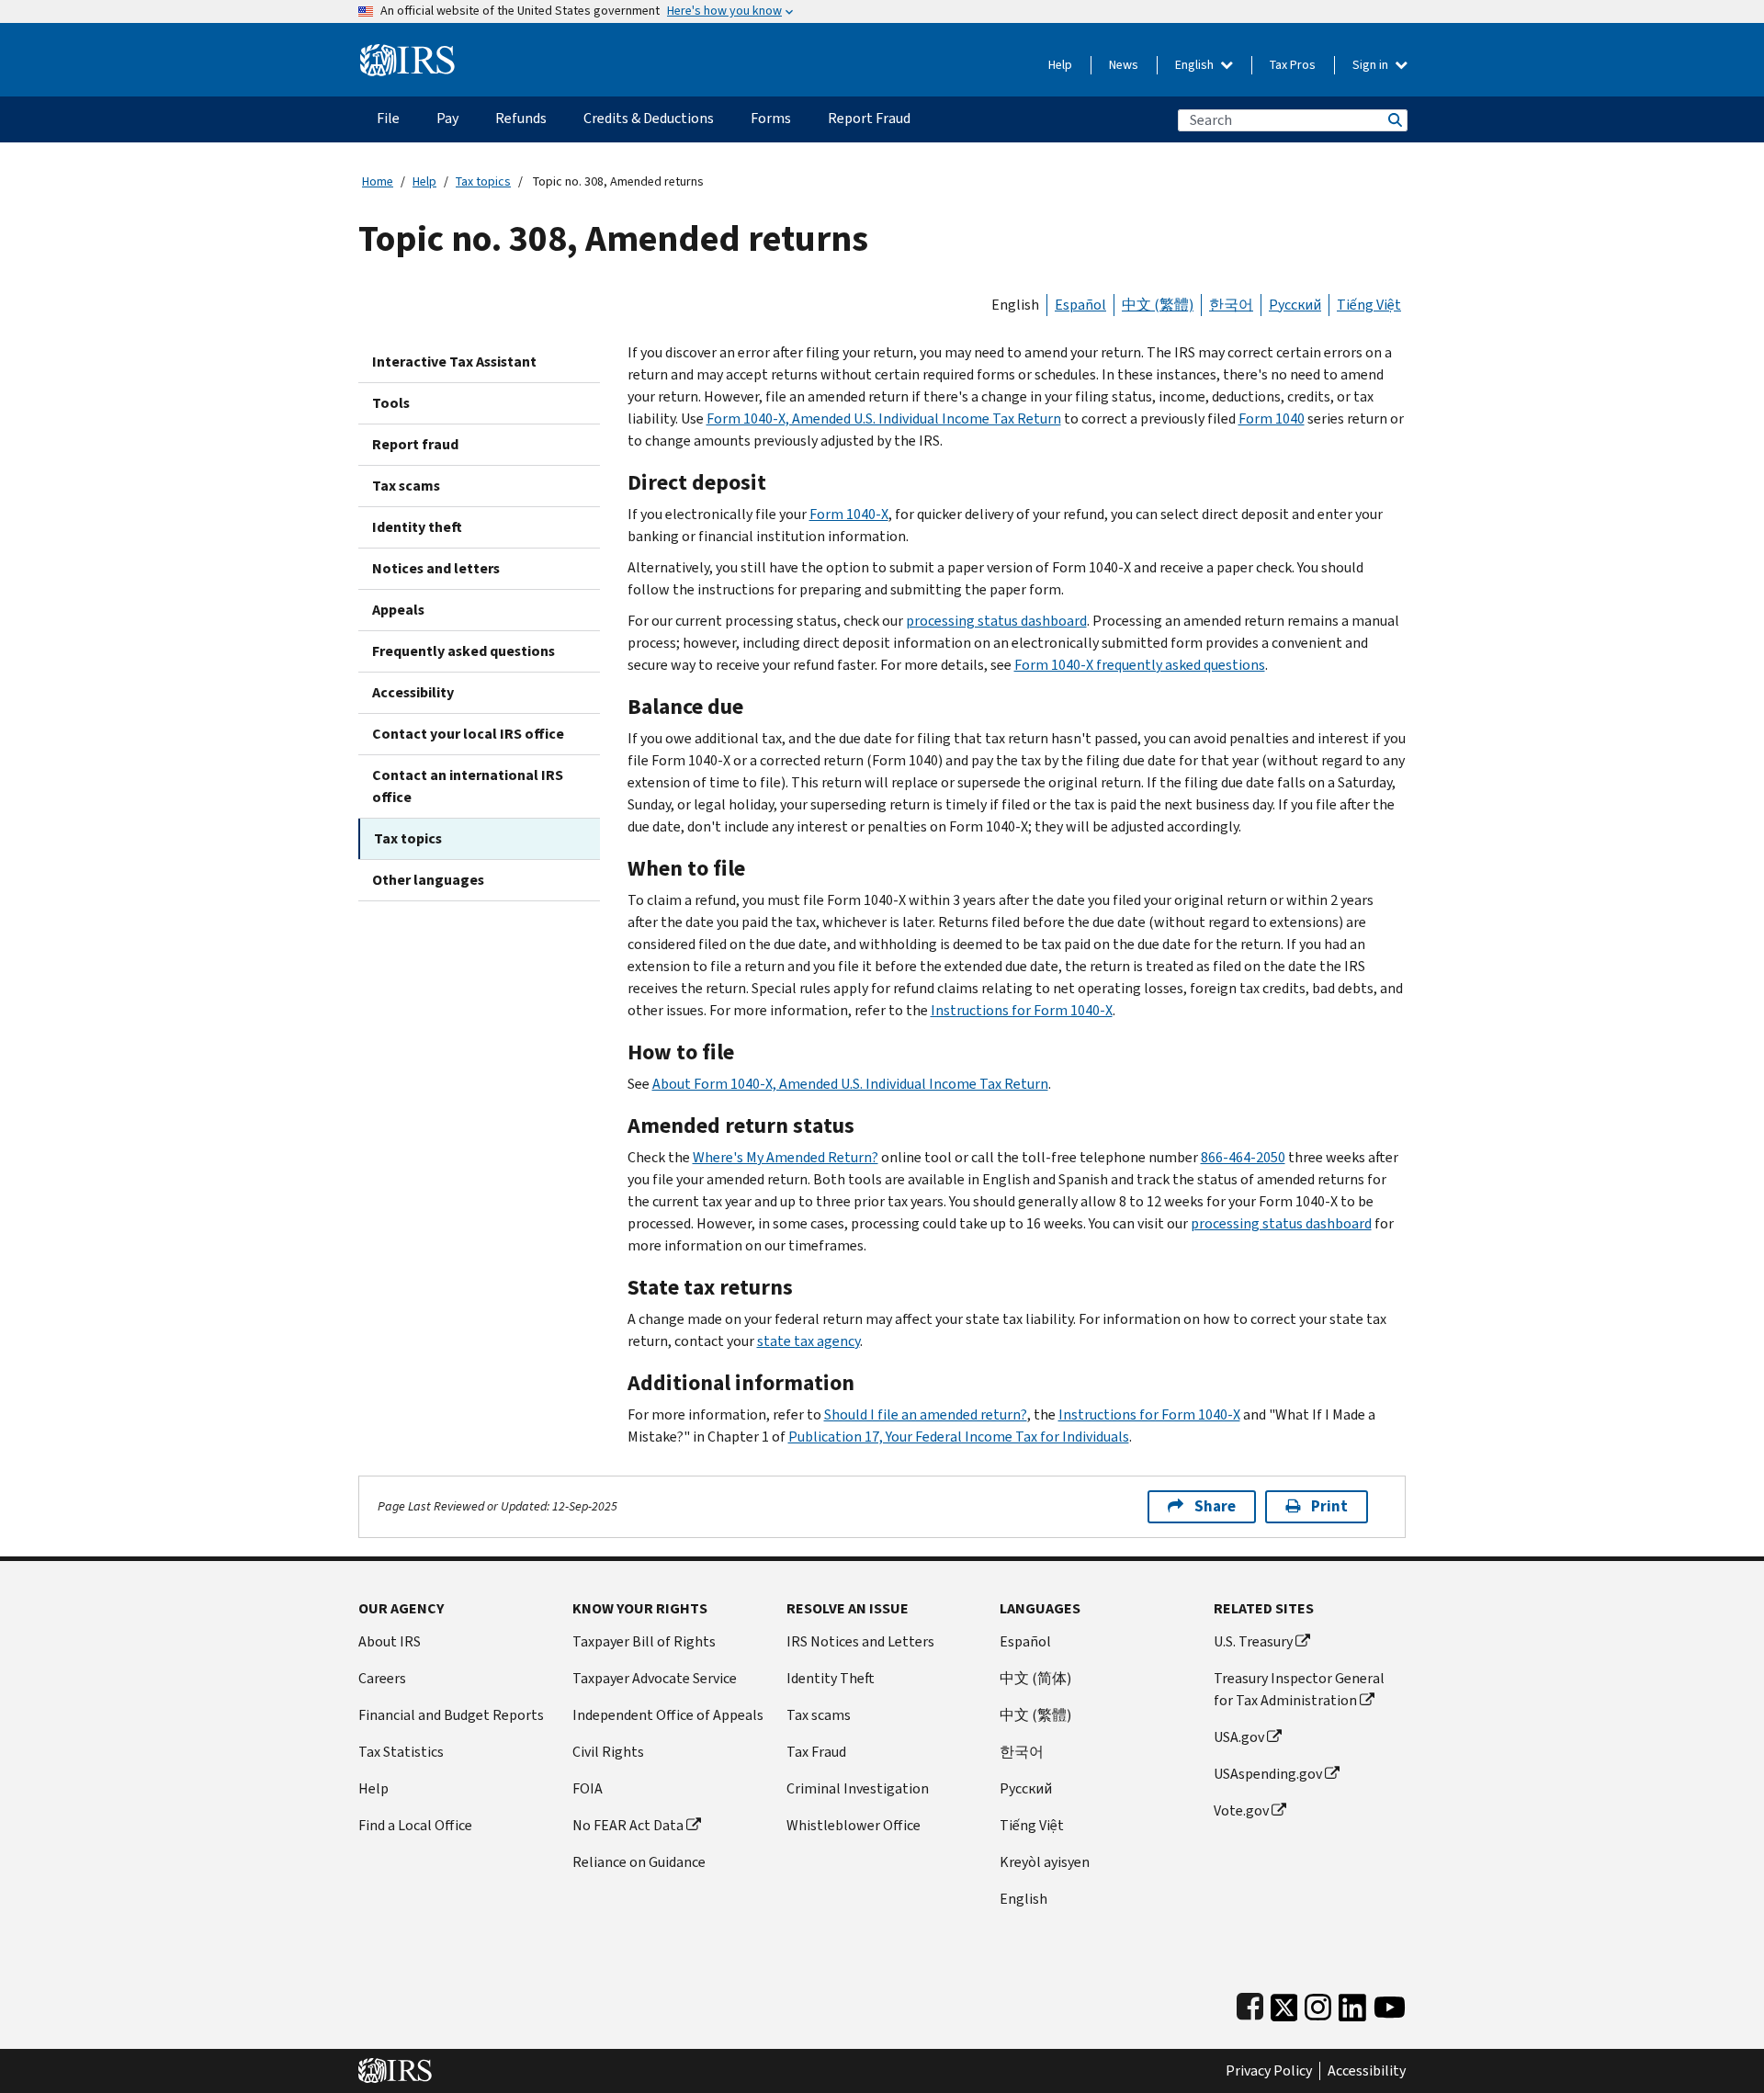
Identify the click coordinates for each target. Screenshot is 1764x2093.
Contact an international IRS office (468, 786)
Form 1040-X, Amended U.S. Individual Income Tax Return (884, 419)
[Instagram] (1318, 2003)
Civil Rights (608, 1752)
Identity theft (417, 527)
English (1196, 65)
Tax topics (483, 181)
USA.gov (1239, 1737)
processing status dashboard (996, 621)
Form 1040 (1272, 419)
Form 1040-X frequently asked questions (1140, 665)
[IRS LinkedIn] (1352, 2003)
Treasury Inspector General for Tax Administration (1299, 1689)
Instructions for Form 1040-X (1022, 1010)
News (1124, 65)
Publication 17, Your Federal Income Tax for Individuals (959, 1437)
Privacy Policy (1269, 2071)
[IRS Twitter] (1284, 2003)
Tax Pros (1293, 65)
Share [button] (1215, 1506)
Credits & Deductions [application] (649, 118)
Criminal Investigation (858, 1788)
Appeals (398, 610)
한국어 (1231, 305)
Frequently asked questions (464, 651)
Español (1080, 305)
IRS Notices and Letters (860, 1641)
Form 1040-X (849, 514)
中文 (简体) (1035, 1678)
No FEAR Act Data (628, 1825)
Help (1060, 65)
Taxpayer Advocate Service (655, 1678)
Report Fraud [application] (869, 118)
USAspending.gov (1268, 1774)
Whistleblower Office (854, 1825)
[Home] (407, 53)
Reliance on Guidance (639, 1862)
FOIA (588, 1788)
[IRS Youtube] (1390, 2003)
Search (1394, 120)
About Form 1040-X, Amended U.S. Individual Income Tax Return (850, 1084)
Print (1329, 1506)
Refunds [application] (521, 118)
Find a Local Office (415, 1825)
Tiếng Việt (1369, 305)
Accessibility (413, 692)
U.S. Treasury (1253, 1641)
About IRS (390, 1641)
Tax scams (406, 486)
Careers (382, 1678)
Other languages (428, 880)
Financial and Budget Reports (451, 1715)
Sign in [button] (1372, 65)
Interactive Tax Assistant (454, 362)
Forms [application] (771, 118)
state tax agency (808, 1341)
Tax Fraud (816, 1752)
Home (378, 181)
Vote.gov (1241, 1810)
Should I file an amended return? (926, 1414)
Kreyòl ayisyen (1045, 1862)
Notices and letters (436, 568)
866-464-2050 (1243, 1157)
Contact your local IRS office (468, 734)
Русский (1295, 305)
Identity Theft (831, 1678)
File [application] (388, 118)
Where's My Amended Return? (786, 1157)
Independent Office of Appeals (668, 1715)
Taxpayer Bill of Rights (644, 1641)
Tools (391, 403)
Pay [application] (447, 118)
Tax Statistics (401, 1752)
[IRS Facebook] (1250, 2003)
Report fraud (415, 444)
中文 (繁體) (1158, 305)
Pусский (1026, 1788)
